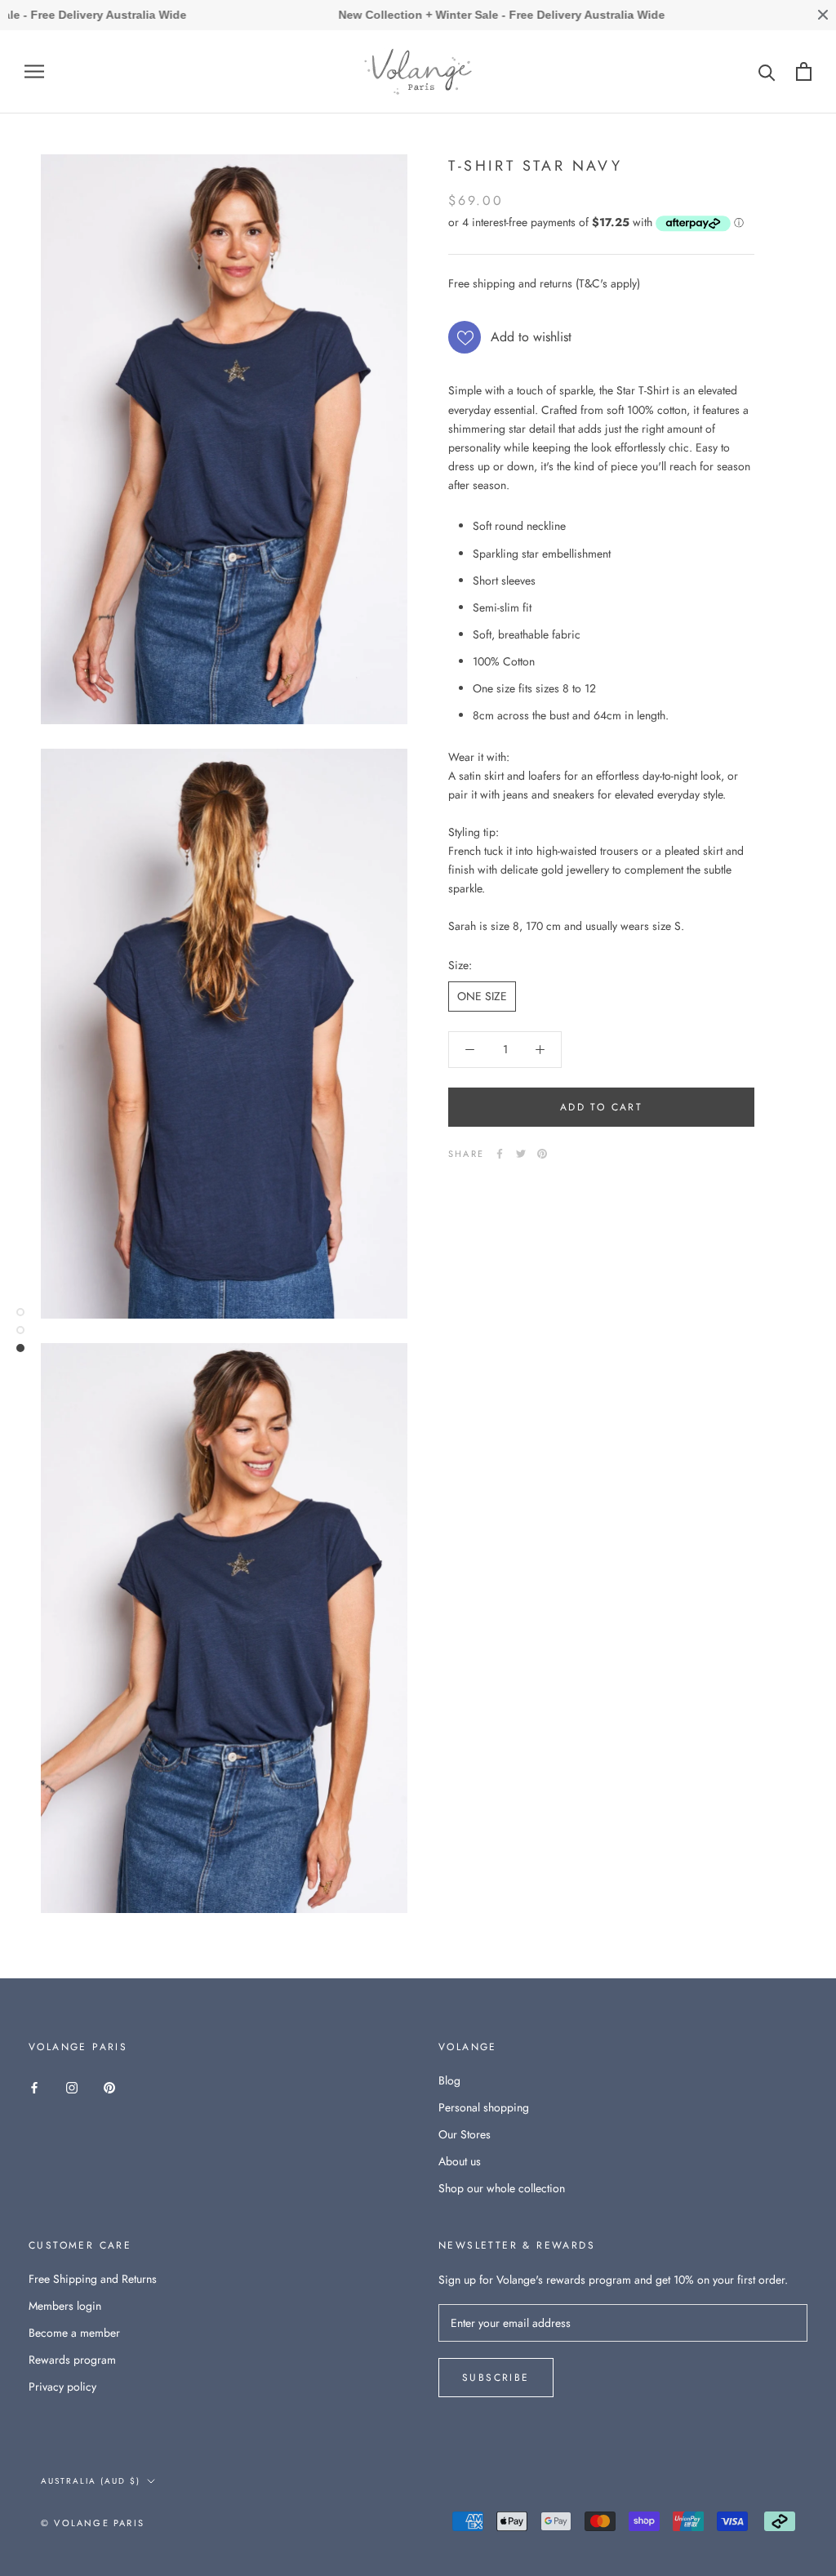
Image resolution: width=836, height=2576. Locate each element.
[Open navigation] (34, 71)
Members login (65, 2306)
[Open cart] (804, 71)
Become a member (74, 2333)
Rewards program (72, 2360)
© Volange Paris (93, 2523)
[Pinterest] (542, 1154)
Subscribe (496, 2378)
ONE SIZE (482, 996)
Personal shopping (484, 2107)
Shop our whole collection (502, 2188)
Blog (449, 2080)
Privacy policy (62, 2387)
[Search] (767, 71)
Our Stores (465, 2134)
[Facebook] (500, 1154)
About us (460, 2161)
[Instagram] (72, 2087)
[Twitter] (521, 1154)
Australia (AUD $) (91, 2481)
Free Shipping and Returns (93, 2279)
